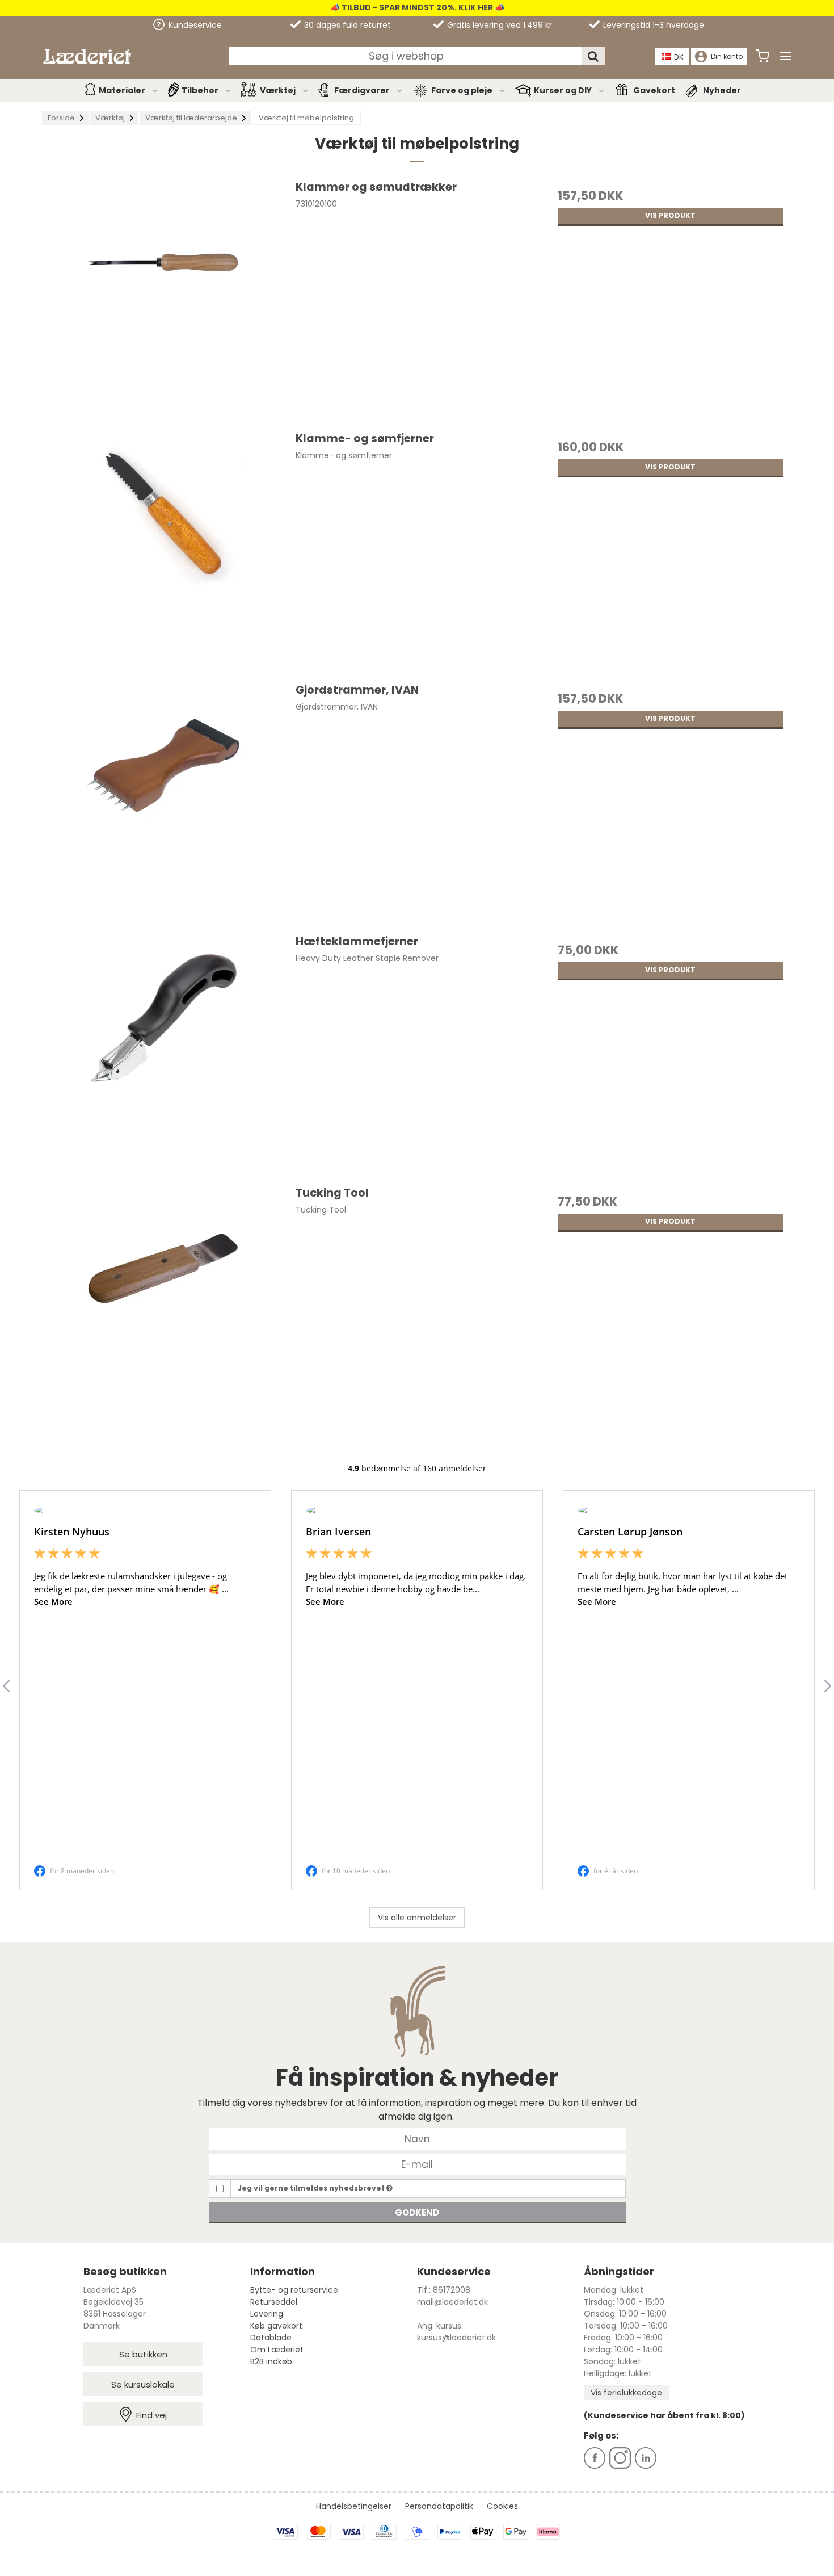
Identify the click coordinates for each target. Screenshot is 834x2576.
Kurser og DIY (563, 90)
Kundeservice (194, 25)
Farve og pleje (462, 90)
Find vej (151, 2415)
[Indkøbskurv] (763, 56)
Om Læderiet (277, 2350)
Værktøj (278, 90)
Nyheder (722, 90)
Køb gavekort (276, 2326)
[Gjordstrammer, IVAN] (164, 804)
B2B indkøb (271, 2361)
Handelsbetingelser (354, 2506)
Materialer (122, 90)
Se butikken (143, 2354)
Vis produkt (670, 215)
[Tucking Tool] (164, 1306)
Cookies (502, 2506)
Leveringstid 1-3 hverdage (652, 25)
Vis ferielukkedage (626, 2393)
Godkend (417, 2212)
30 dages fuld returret (346, 25)
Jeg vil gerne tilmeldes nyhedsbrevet (312, 2188)
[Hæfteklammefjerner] (164, 1055)
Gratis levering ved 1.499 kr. (499, 25)
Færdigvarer (362, 90)
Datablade (271, 2338)
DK (679, 57)
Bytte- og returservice (294, 2290)
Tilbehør (200, 90)
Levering (267, 2314)
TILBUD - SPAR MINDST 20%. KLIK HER (416, 7)
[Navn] (417, 2138)
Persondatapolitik (439, 2506)
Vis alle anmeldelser (417, 1918)
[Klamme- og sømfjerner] (164, 552)
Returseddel (274, 2302)
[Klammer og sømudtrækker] (164, 301)
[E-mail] (417, 2164)
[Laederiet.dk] (87, 56)
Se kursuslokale (143, 2384)
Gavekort (654, 90)
